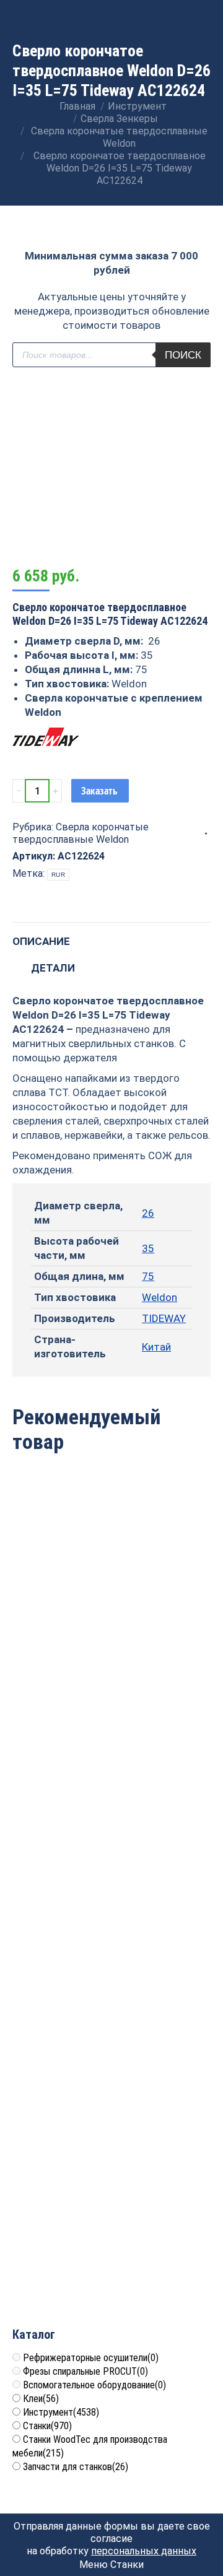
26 (148, 1213)
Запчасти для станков (76, 2467)
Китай (156, 1347)
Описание (41, 941)
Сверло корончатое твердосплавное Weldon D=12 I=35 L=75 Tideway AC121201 (112, 1834)
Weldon (160, 1297)
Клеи (41, 2399)
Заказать (99, 791)
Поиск (183, 355)
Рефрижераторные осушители (91, 2358)
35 (148, 1248)
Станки (47, 2426)
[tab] (111, 935)
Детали (53, 968)
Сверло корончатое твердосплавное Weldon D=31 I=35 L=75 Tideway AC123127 (112, 2253)
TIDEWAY (164, 1318)
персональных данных (144, 2551)
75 (148, 1276)
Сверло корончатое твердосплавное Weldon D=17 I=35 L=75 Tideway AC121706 (112, 2044)
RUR (58, 875)
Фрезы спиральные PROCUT (85, 2371)
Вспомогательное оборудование (94, 2385)
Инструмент (61, 2412)
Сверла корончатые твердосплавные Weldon (81, 833)
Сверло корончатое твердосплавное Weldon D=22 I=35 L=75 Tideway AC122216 (112, 1625)
